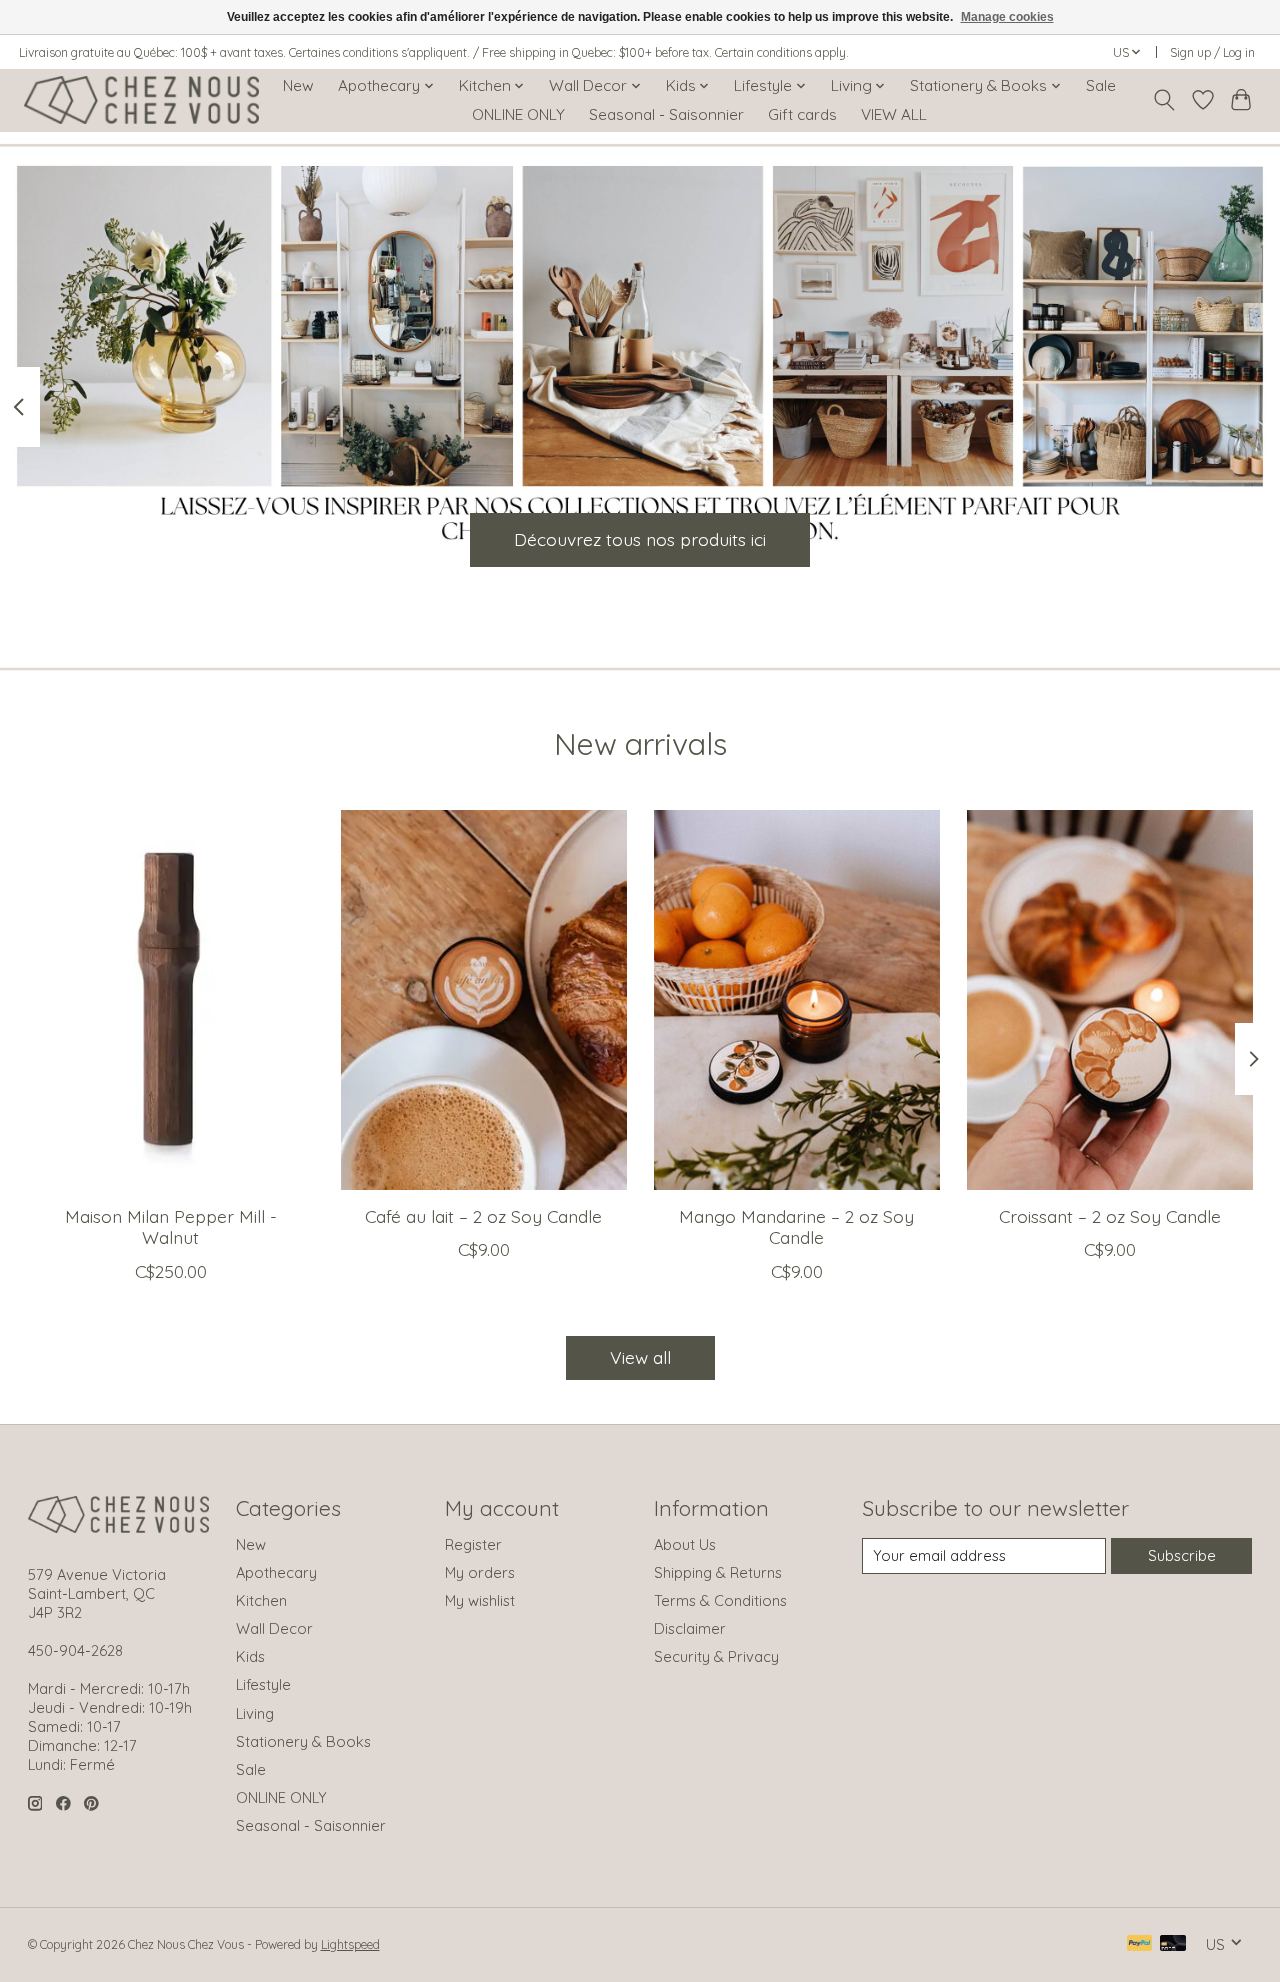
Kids (250, 1656)
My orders (480, 1572)
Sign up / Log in (1212, 52)
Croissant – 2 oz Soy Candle (1110, 1216)
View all (640, 1357)
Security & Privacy (716, 1656)
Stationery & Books (303, 1741)
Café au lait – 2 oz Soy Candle (483, 1216)
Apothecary (276, 1572)
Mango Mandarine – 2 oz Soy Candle (796, 1226)
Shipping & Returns (718, 1572)
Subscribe (1182, 1555)
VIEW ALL (894, 114)
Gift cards (802, 114)
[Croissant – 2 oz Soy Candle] (1110, 1000)
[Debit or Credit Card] (1173, 1944)
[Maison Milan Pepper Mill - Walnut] (171, 1000)
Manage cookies (1007, 17)
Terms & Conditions (720, 1600)
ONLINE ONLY (518, 114)
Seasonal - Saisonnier (666, 114)
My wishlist (480, 1600)
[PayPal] (1140, 1944)
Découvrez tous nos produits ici (640, 539)
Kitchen (261, 1600)
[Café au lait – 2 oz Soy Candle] (484, 1000)
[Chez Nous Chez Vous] (141, 100)
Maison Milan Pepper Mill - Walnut (170, 1226)
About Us (685, 1544)
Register (473, 1544)
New (298, 85)
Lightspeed (350, 1944)
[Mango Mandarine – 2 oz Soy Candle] (797, 1000)
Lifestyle (263, 1684)
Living (255, 1713)
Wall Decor (274, 1628)
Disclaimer (690, 1628)
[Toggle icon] (1163, 100)
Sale (1101, 85)
